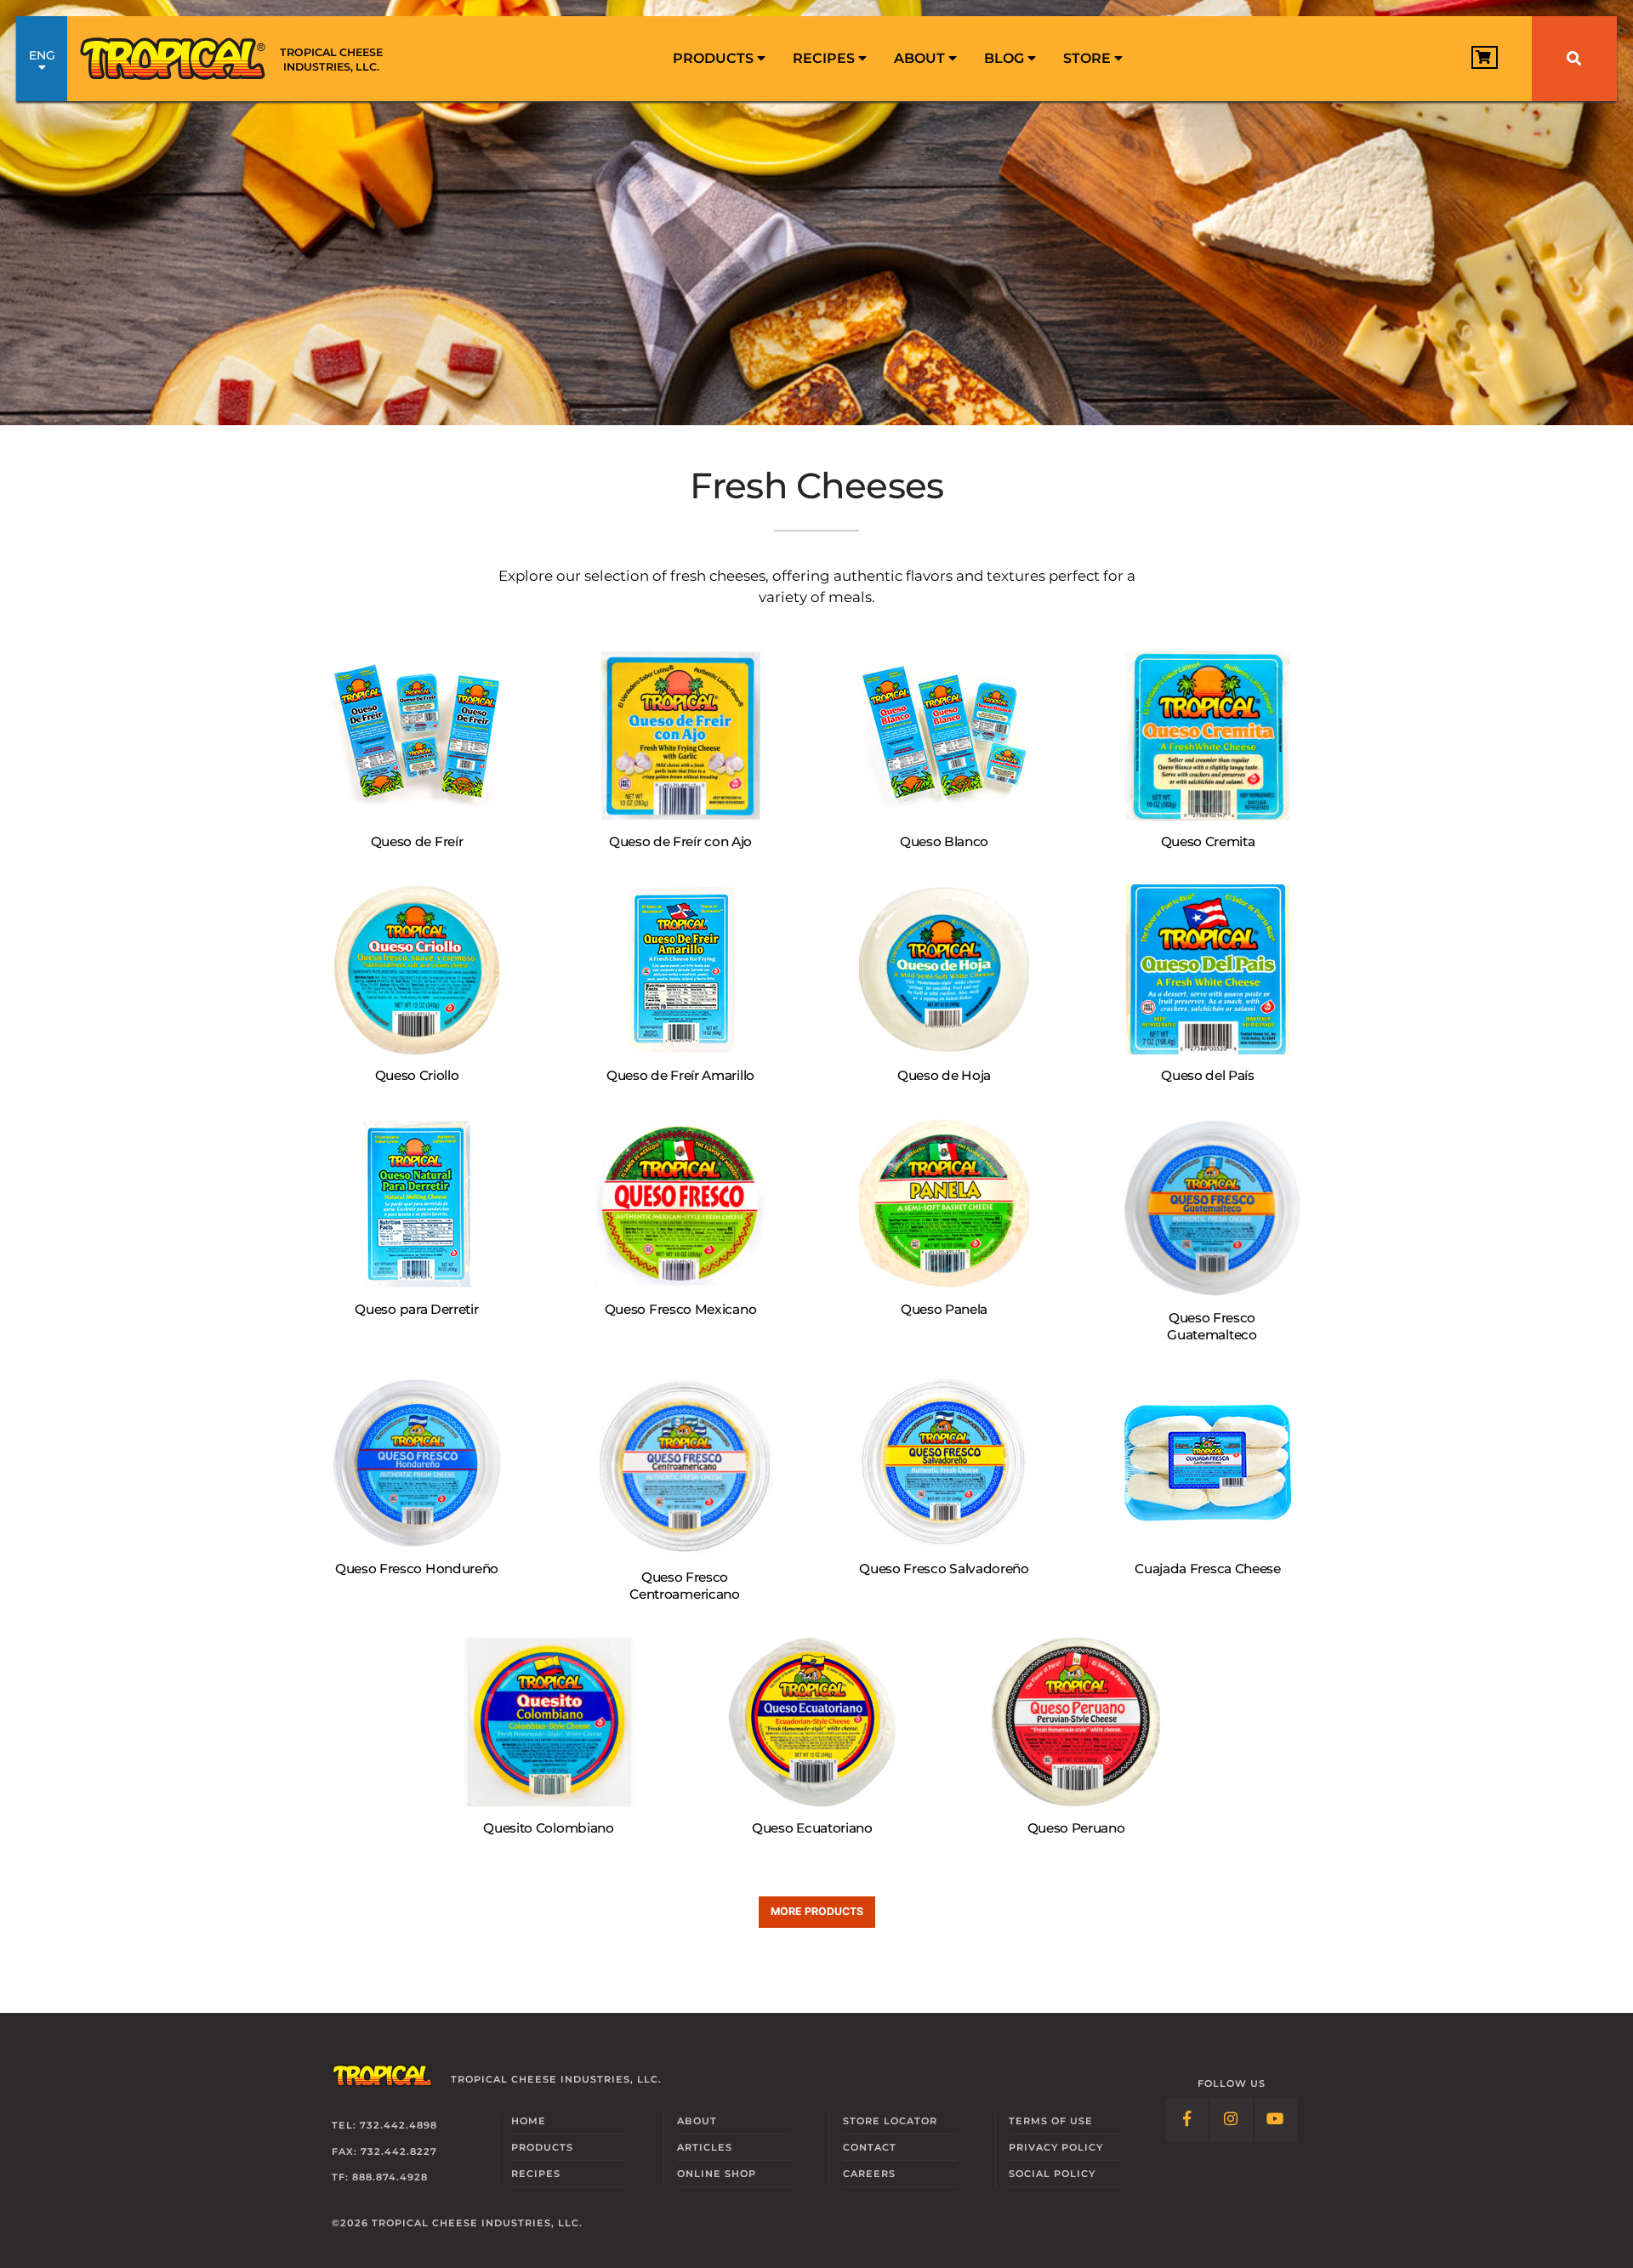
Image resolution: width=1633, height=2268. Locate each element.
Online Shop (717, 2174)
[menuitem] (719, 59)
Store (1089, 58)
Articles (705, 2147)
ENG (42, 55)
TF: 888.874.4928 (380, 2177)
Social (1052, 2174)
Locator (890, 2121)
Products (715, 58)
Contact (870, 2147)
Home (529, 2121)
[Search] (1574, 59)
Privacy (1056, 2147)
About (921, 58)
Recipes (825, 58)
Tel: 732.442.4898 (384, 2125)
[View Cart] (1485, 57)
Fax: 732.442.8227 (384, 2151)
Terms (1051, 2121)
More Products (817, 1911)
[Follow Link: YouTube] (1276, 2120)
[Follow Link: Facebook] (1187, 2120)
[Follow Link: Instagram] (1232, 2120)
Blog (1006, 58)
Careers (869, 2174)
